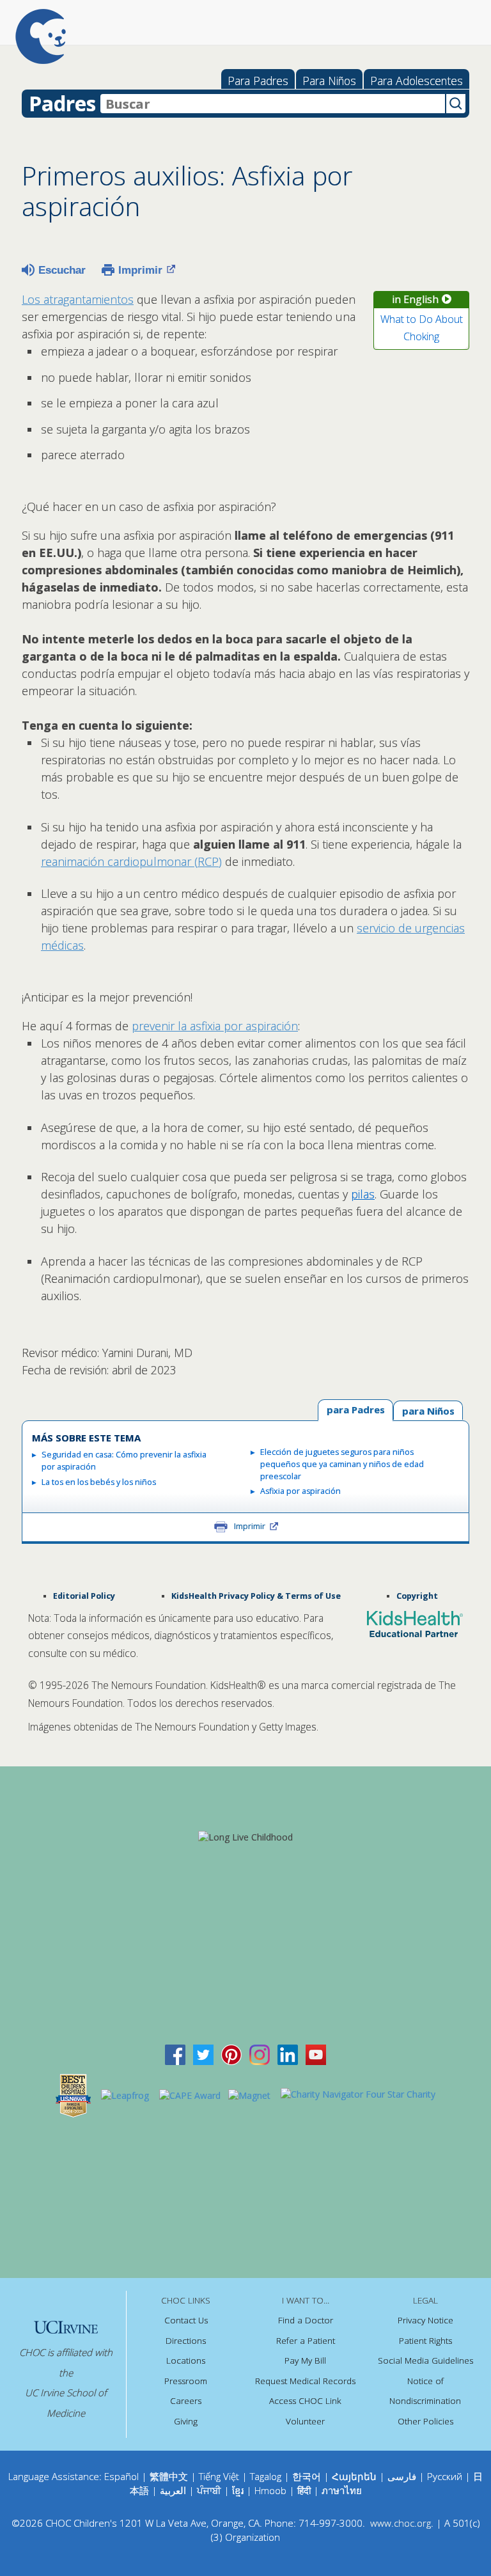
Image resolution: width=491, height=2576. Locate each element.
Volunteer (305, 2421)
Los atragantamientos (78, 299)
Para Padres (258, 81)
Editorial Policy (84, 1596)
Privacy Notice (425, 2320)
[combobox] (273, 104)
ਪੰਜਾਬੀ (210, 2490)
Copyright (417, 1596)
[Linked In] (288, 2054)
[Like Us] (175, 2054)
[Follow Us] (203, 2054)
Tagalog (266, 2476)
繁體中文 (169, 2476)
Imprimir (140, 270)
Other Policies (425, 2421)
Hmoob (270, 2490)
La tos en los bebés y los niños (99, 1482)
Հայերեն (354, 2476)
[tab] (428, 1410)
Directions (186, 2341)
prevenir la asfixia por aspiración (215, 1026)
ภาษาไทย (342, 2490)
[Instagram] (260, 2054)
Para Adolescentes (417, 81)
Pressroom (186, 2381)
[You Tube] (316, 2054)
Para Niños (329, 81)
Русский (445, 2476)
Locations (186, 2360)
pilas (363, 1194)
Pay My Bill (305, 2360)
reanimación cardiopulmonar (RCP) (131, 861)
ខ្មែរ (239, 2490)
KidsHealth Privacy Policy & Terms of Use (256, 1596)
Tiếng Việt (219, 2476)
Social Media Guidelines (425, 2360)
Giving (186, 2421)
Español (121, 2476)
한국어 (307, 2476)
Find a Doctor (306, 2320)
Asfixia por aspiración (300, 1491)
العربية (173, 2490)
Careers (186, 2401)
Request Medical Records (305, 2381)
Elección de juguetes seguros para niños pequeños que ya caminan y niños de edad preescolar (342, 1464)
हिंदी (304, 2490)
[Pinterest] (231, 2054)
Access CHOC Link (305, 2401)
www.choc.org (401, 2523)
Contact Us (186, 2320)
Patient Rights (425, 2341)
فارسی (402, 2476)
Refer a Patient (306, 2341)
